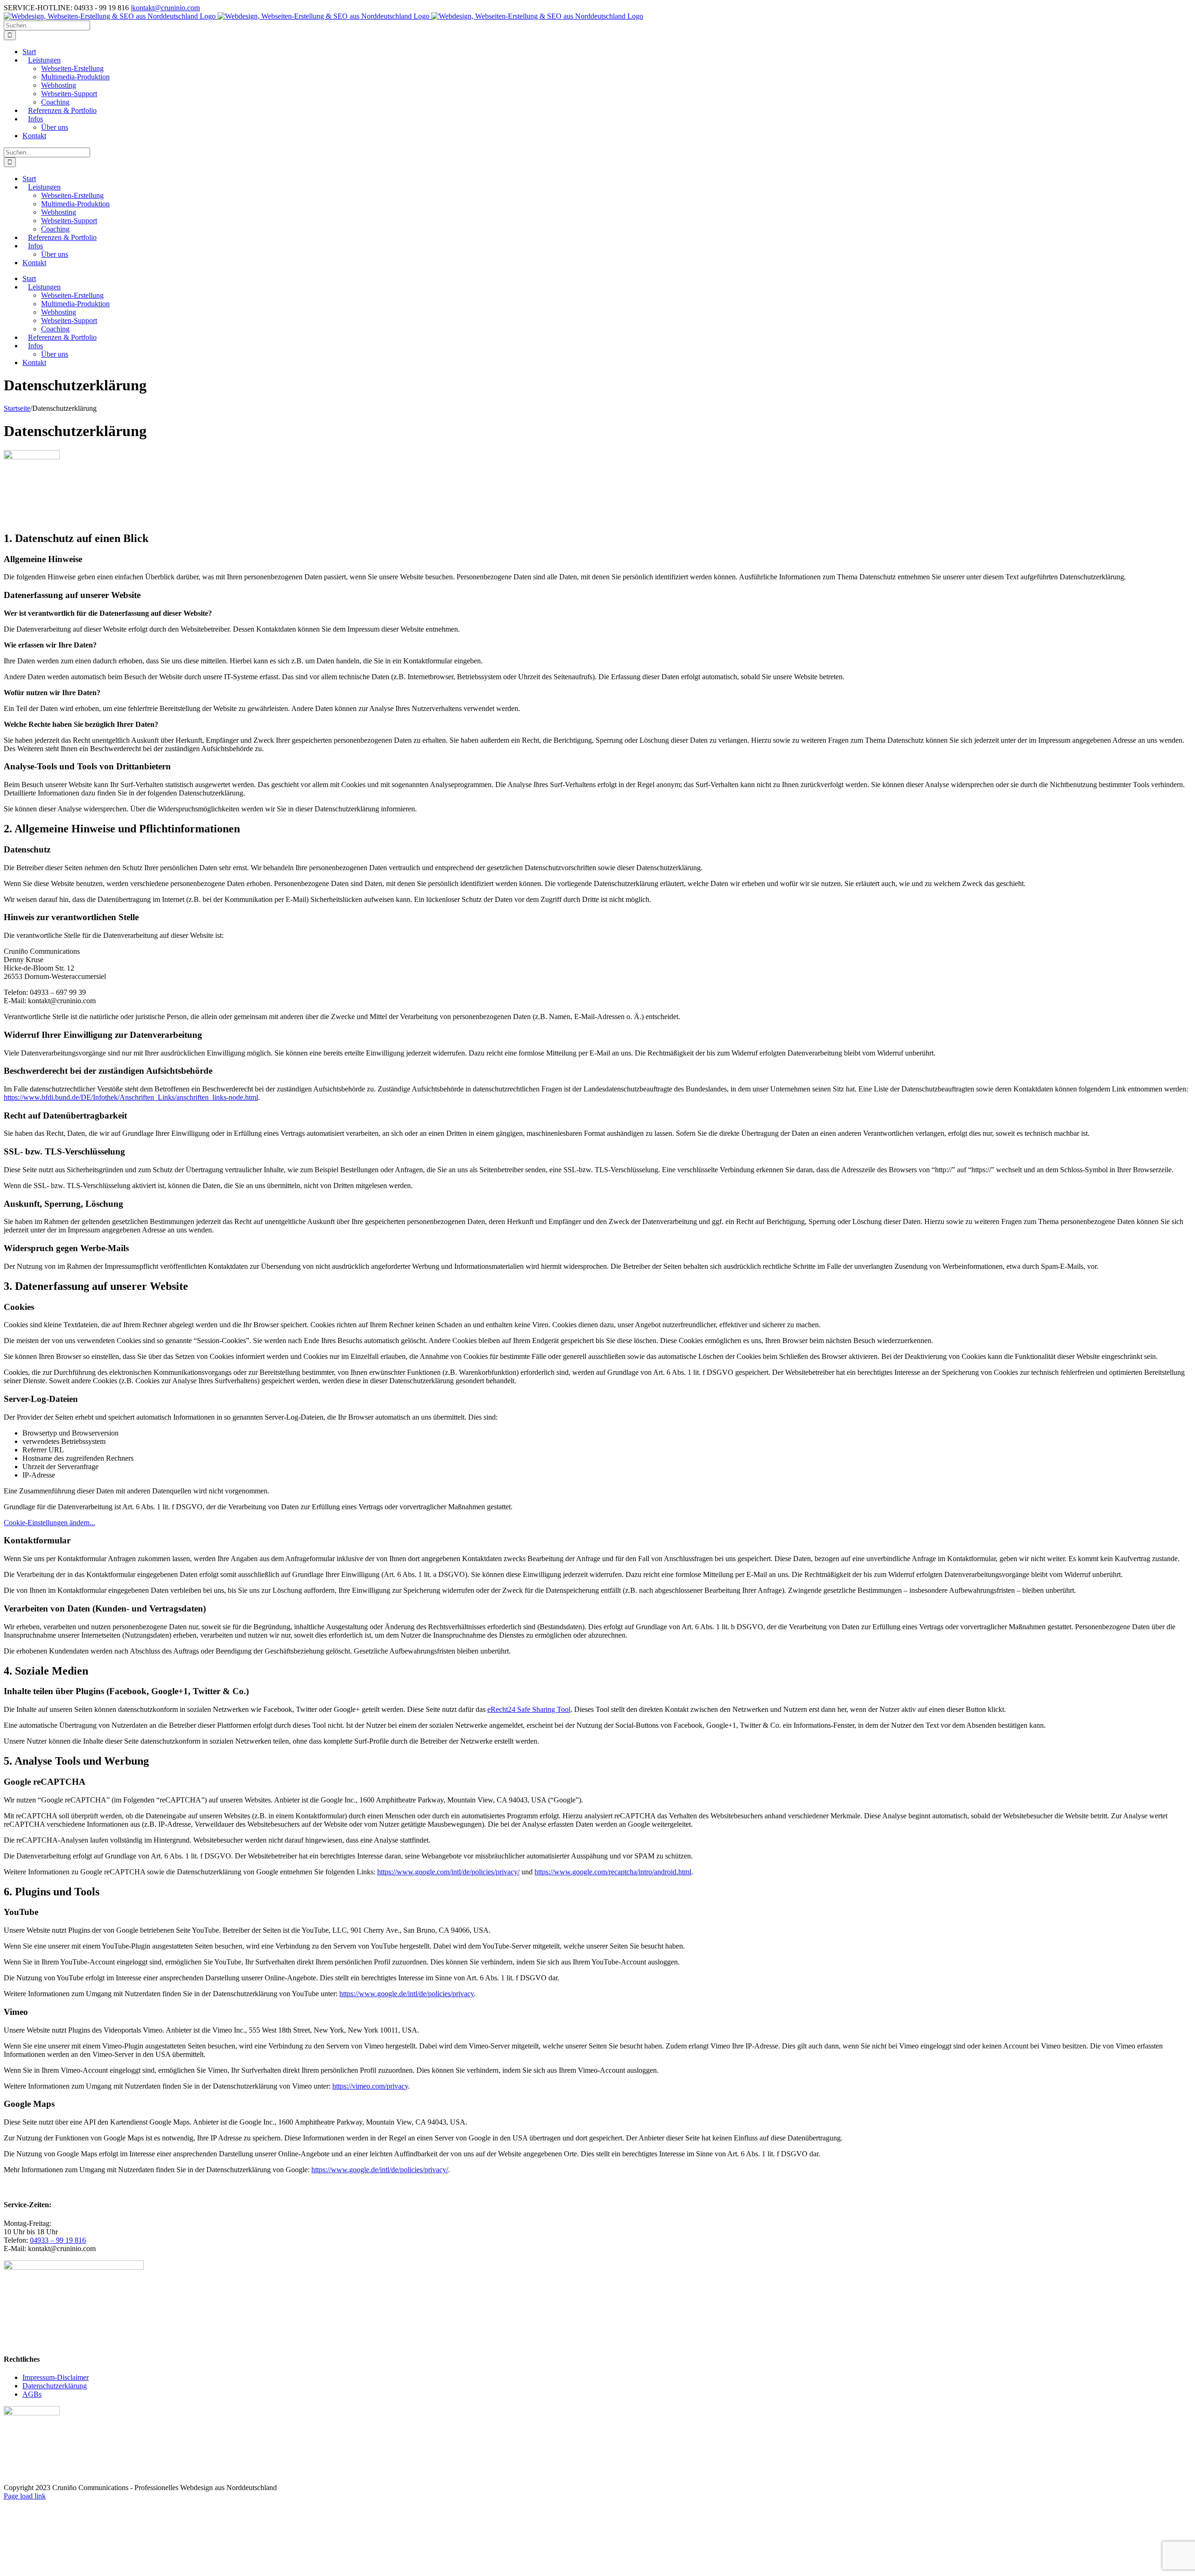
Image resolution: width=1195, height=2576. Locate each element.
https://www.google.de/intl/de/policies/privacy (407, 1994)
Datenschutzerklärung (55, 2386)
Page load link (25, 2496)
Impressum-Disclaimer (56, 2377)
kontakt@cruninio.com (166, 8)
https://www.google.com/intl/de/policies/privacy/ (448, 1872)
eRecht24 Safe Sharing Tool (529, 1709)
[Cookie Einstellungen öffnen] (74, 2568)
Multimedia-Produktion (75, 77)
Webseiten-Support (69, 94)
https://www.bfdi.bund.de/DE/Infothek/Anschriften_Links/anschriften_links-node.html (131, 1097)
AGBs (32, 2394)
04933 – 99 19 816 (58, 2240)
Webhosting (59, 85)
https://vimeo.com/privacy (370, 2086)
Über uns (55, 127)
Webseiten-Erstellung (72, 68)
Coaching (55, 102)
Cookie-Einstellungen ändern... (49, 1523)
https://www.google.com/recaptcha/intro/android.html (613, 1872)
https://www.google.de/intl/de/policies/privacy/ (380, 2170)
